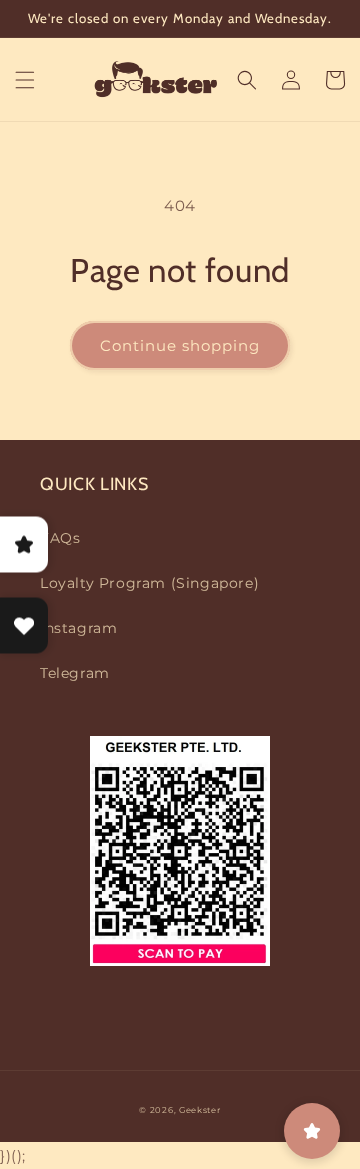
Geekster (200, 1110)
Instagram (78, 628)
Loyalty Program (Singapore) (149, 583)
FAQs (60, 538)
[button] (25, 80)
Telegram (75, 673)
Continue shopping (180, 345)
